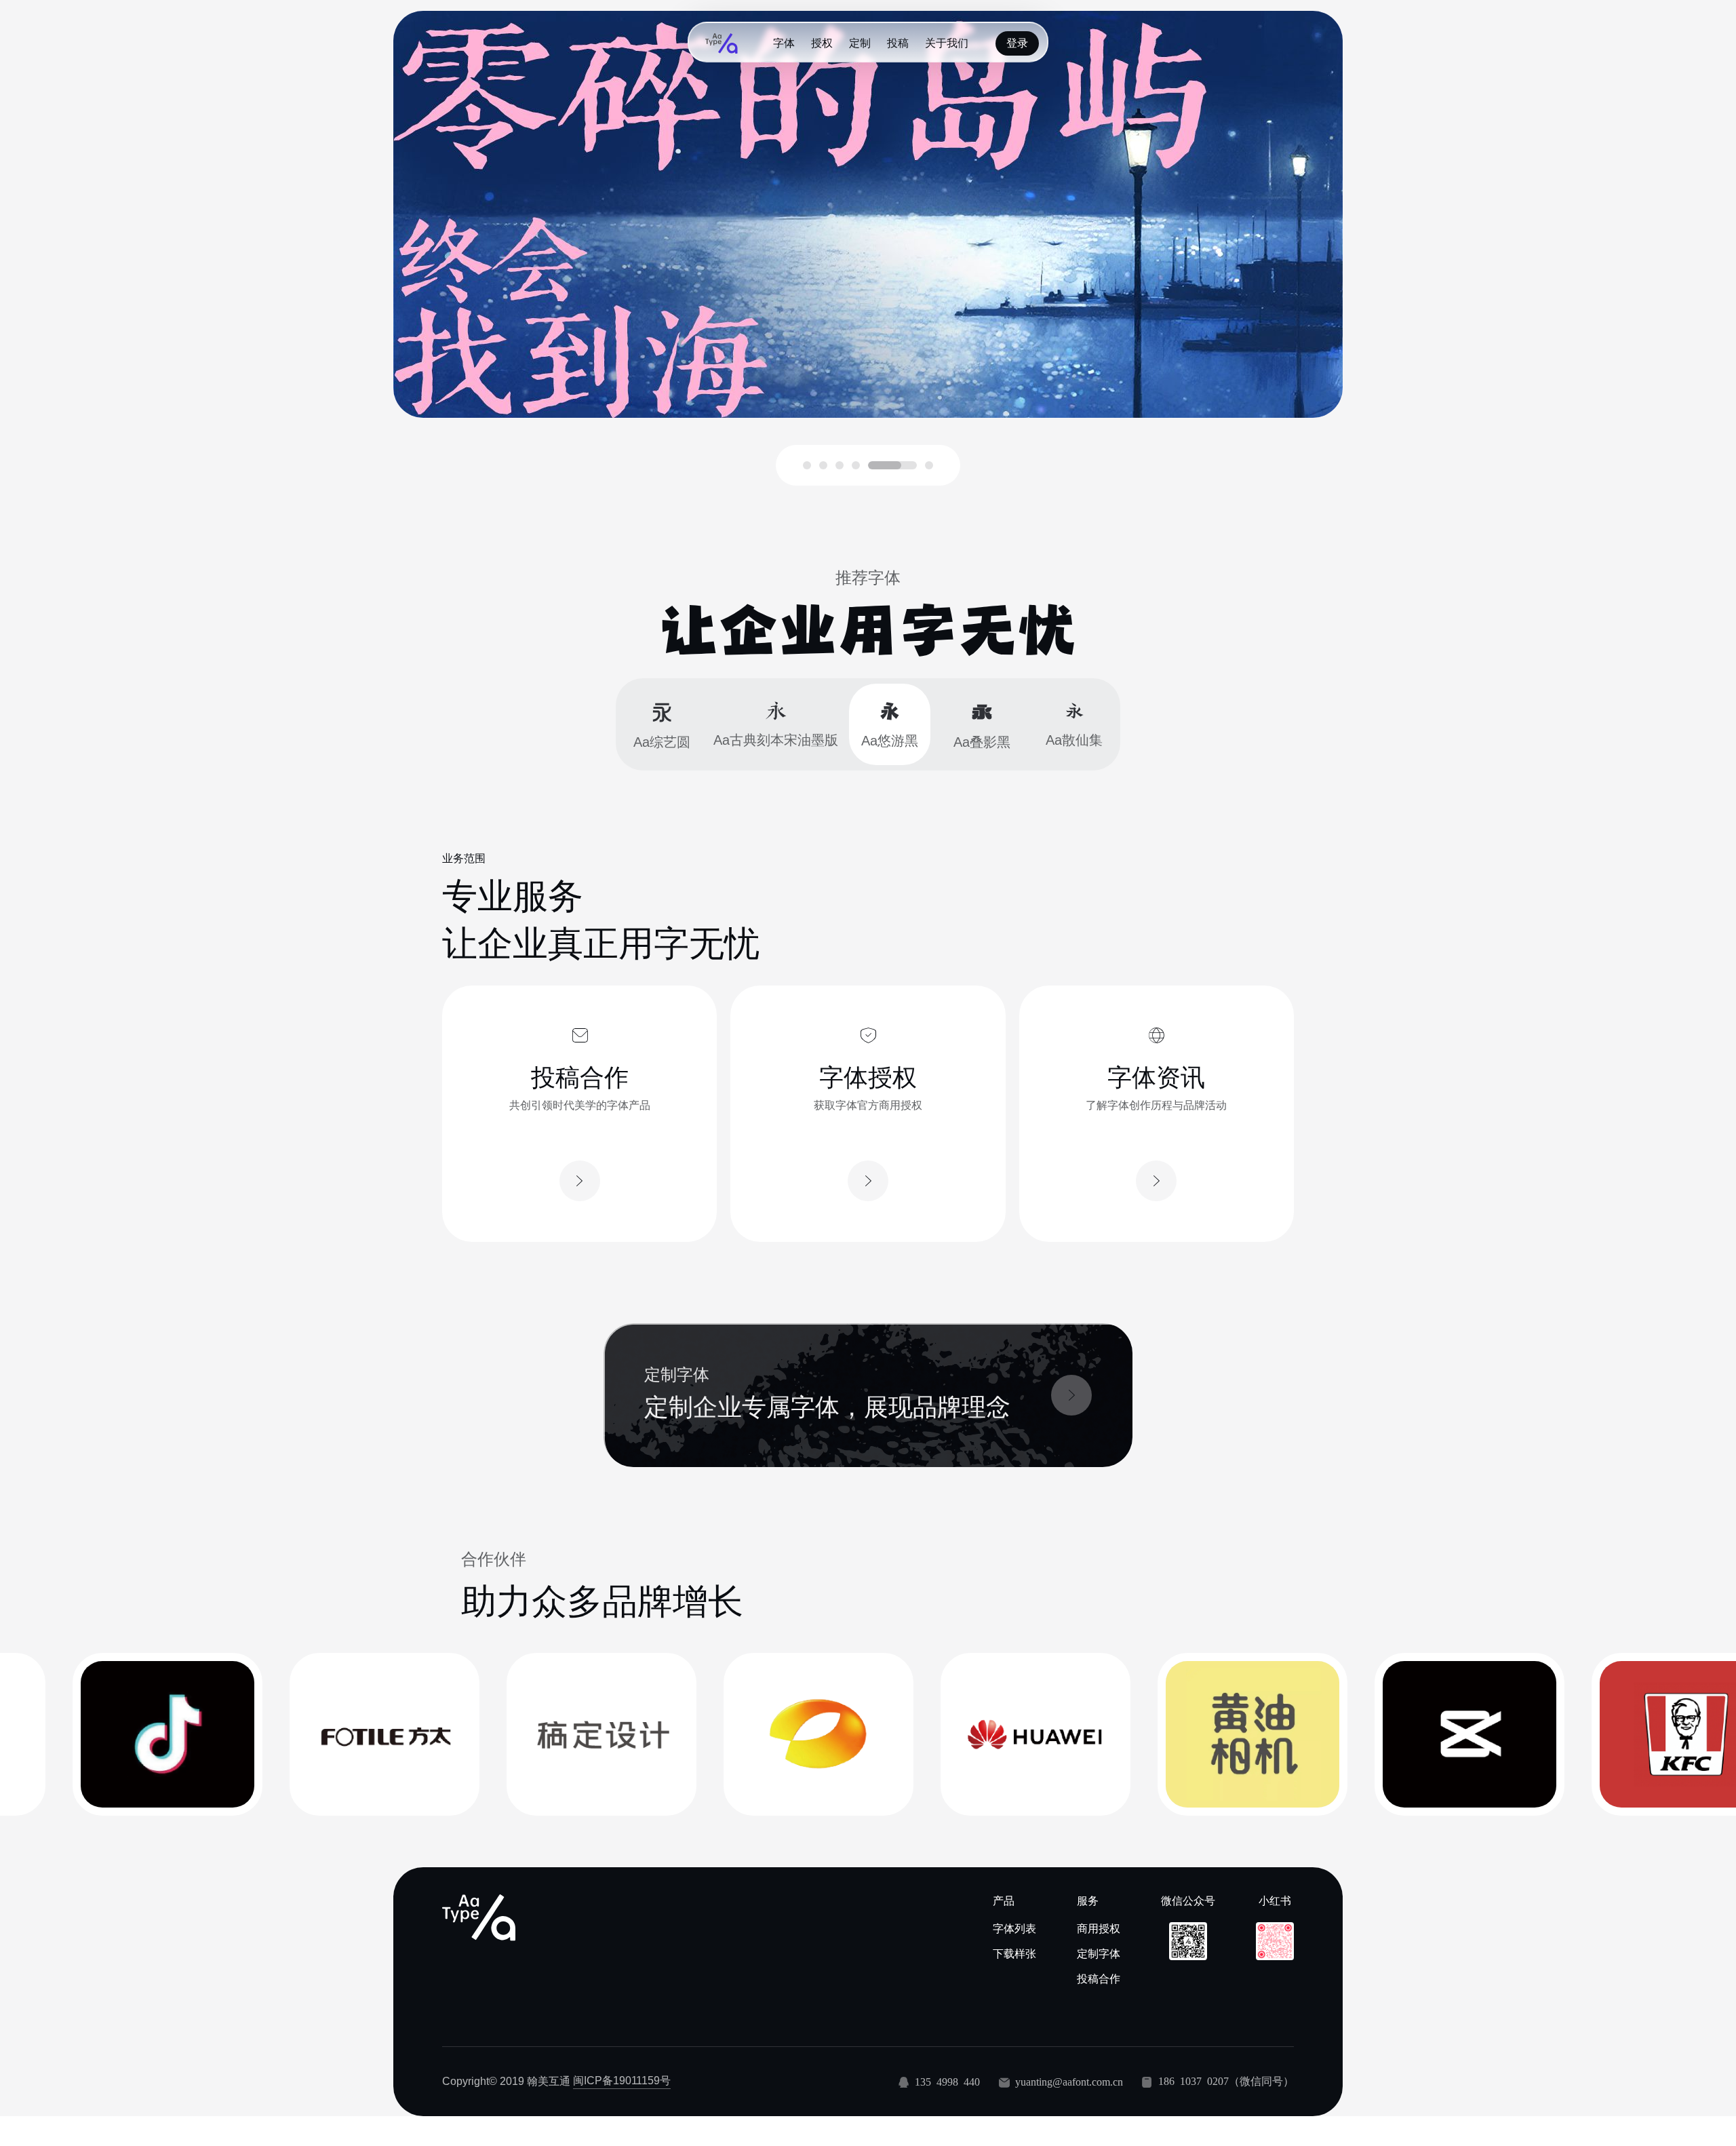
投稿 (898, 43)
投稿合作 (1099, 1979)
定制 (860, 43)
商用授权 (1099, 1929)
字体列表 (1014, 1929)
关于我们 (947, 43)
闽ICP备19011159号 (622, 2081)
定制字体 (1099, 1954)
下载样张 (1014, 1954)
